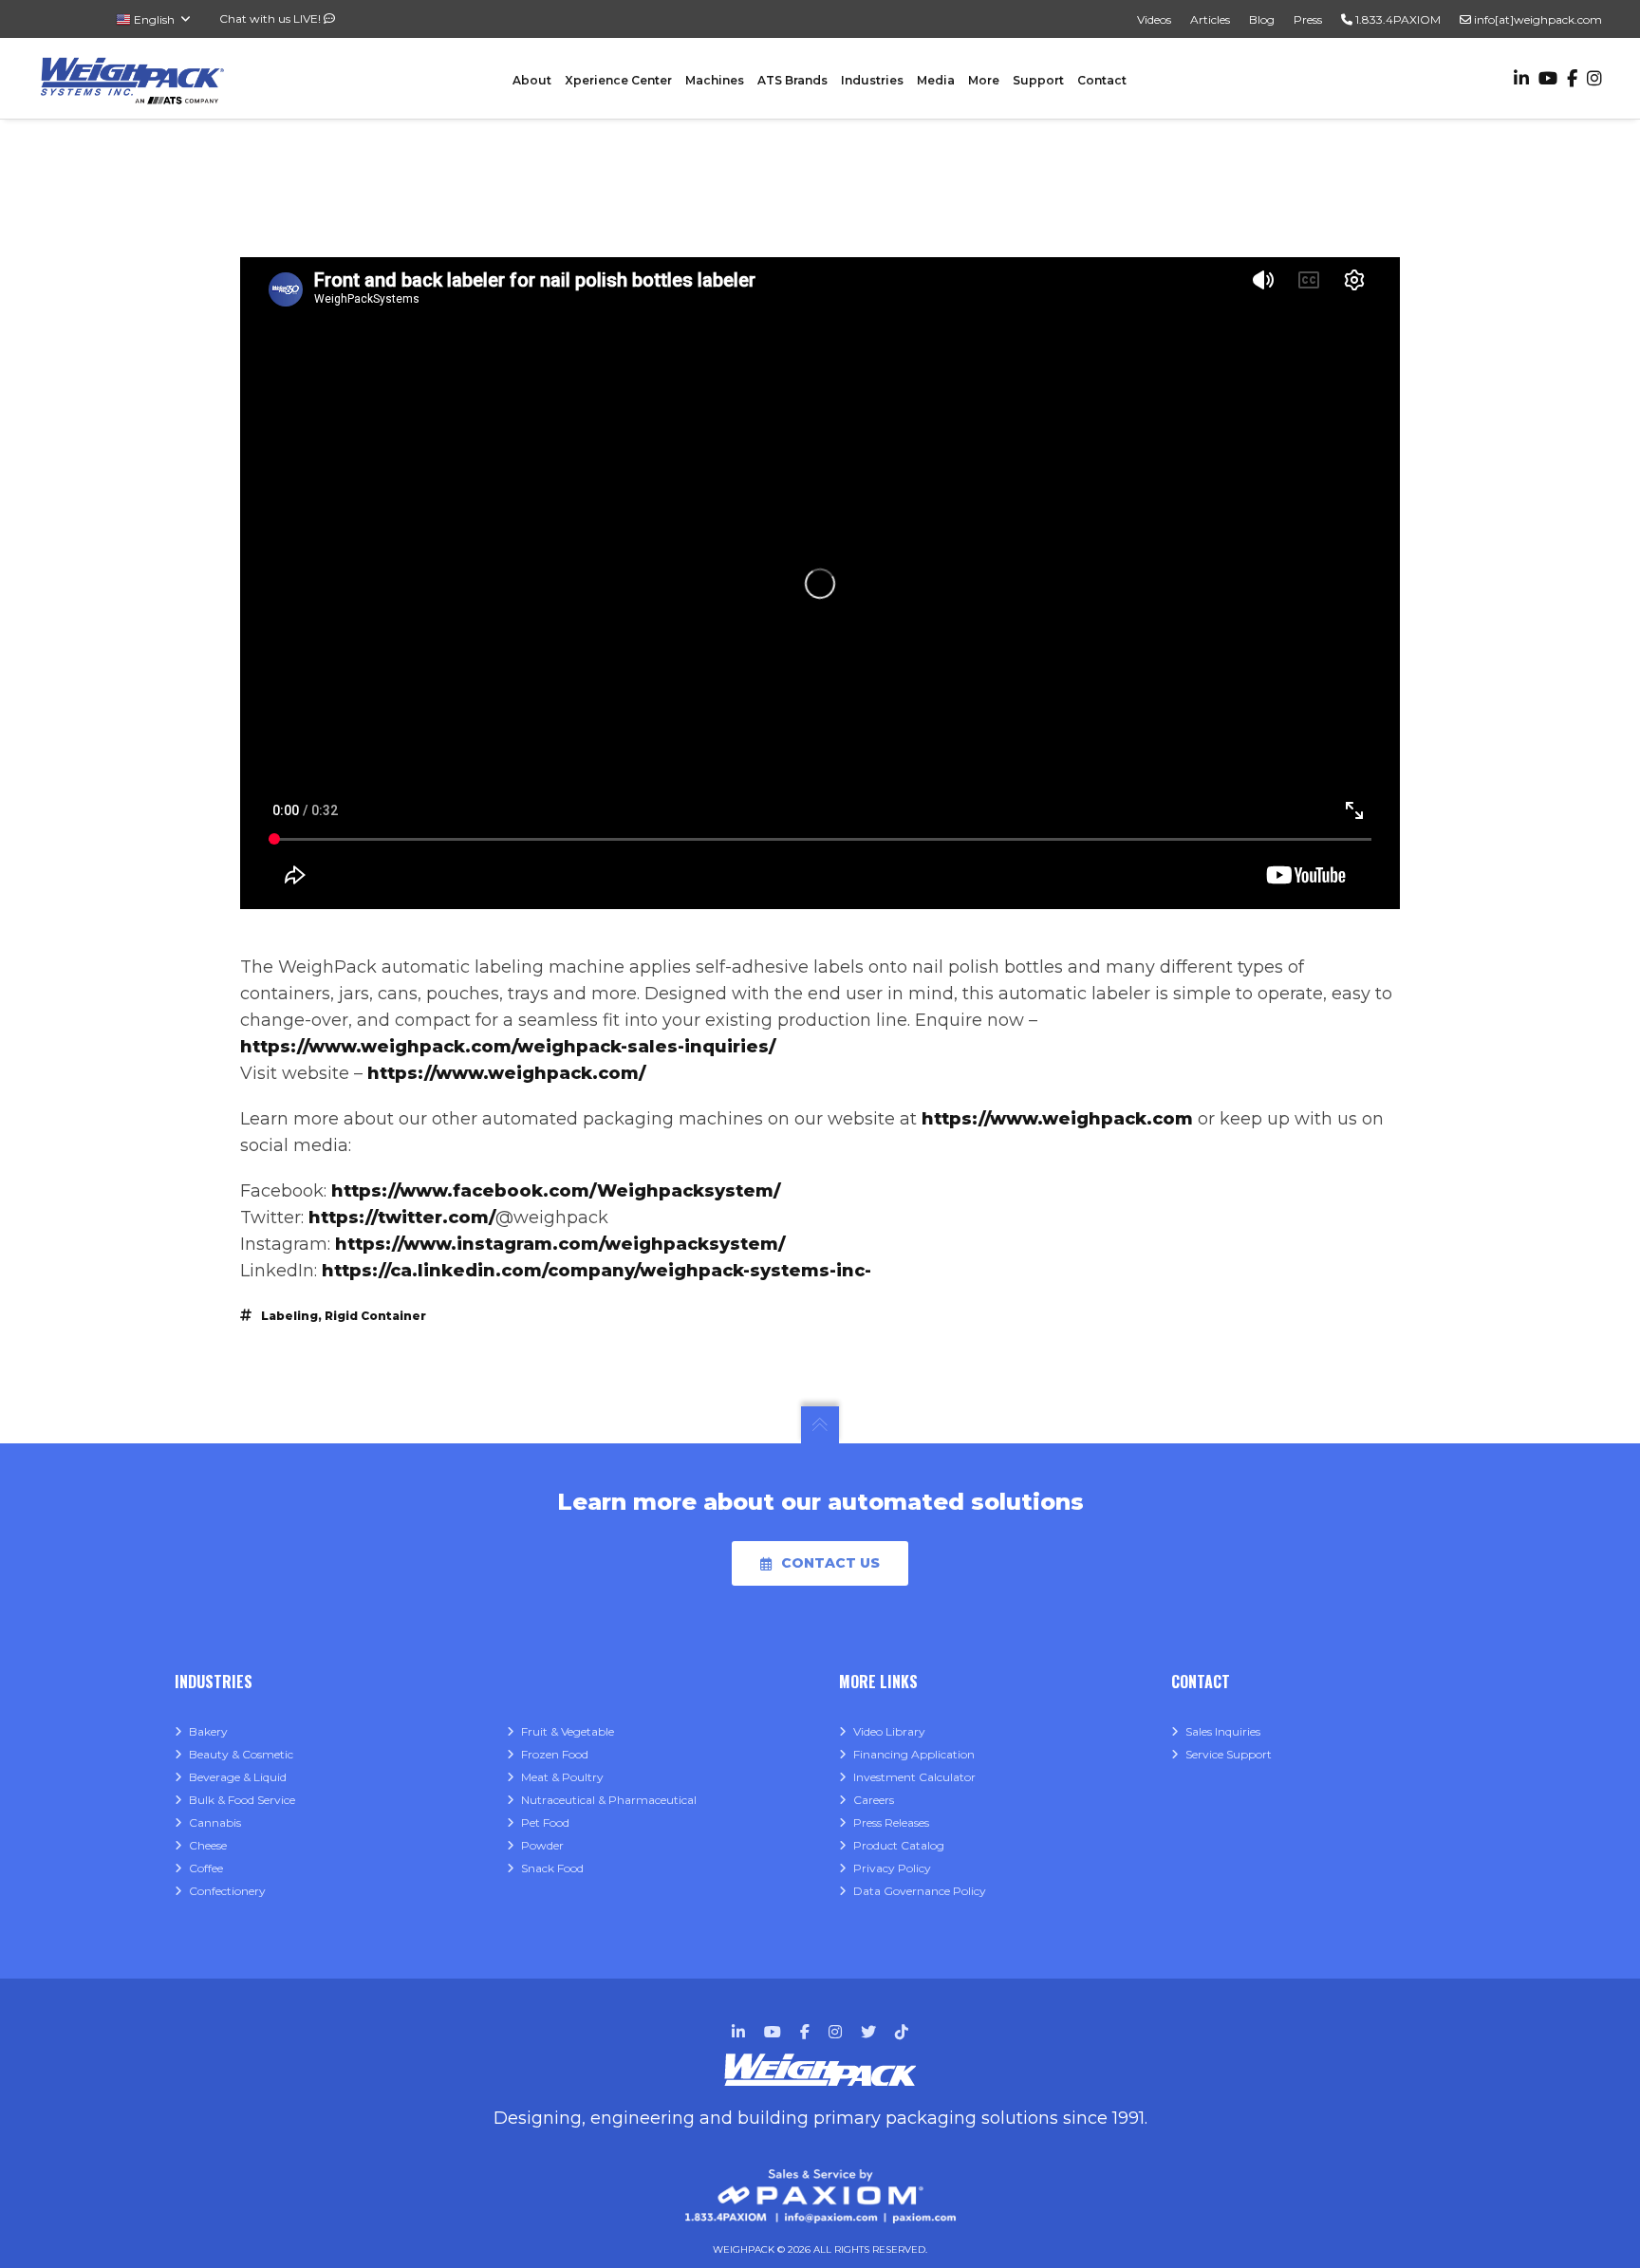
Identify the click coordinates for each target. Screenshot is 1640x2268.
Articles (1210, 19)
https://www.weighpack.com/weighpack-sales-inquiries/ (508, 1047)
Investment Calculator (914, 1777)
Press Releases (891, 1822)
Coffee (206, 1868)
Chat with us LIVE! (271, 19)
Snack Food (552, 1868)
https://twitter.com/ (402, 1218)
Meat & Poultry (562, 1777)
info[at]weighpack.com (1537, 19)
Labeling (289, 1316)
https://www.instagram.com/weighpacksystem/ (560, 1244)
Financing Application (914, 1754)
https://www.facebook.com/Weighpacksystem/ (556, 1191)
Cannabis (215, 1822)
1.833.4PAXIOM (1397, 19)
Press (1308, 19)
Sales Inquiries (1223, 1731)
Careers (874, 1800)
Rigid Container (375, 1316)
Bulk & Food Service (242, 1800)
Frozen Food (555, 1754)
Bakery (208, 1731)
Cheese (208, 1845)
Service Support (1229, 1754)
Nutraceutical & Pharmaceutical (609, 1800)
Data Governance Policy (920, 1891)
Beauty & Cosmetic (241, 1754)
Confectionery (227, 1891)
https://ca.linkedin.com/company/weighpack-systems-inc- (596, 1271)
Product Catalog (899, 1845)
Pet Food (545, 1822)
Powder (542, 1845)
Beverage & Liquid (238, 1777)
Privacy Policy (892, 1868)
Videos (1154, 19)
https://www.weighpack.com (1057, 1119)
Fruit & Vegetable (568, 1731)
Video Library (889, 1731)
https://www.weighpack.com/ (506, 1073)
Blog (1262, 19)
